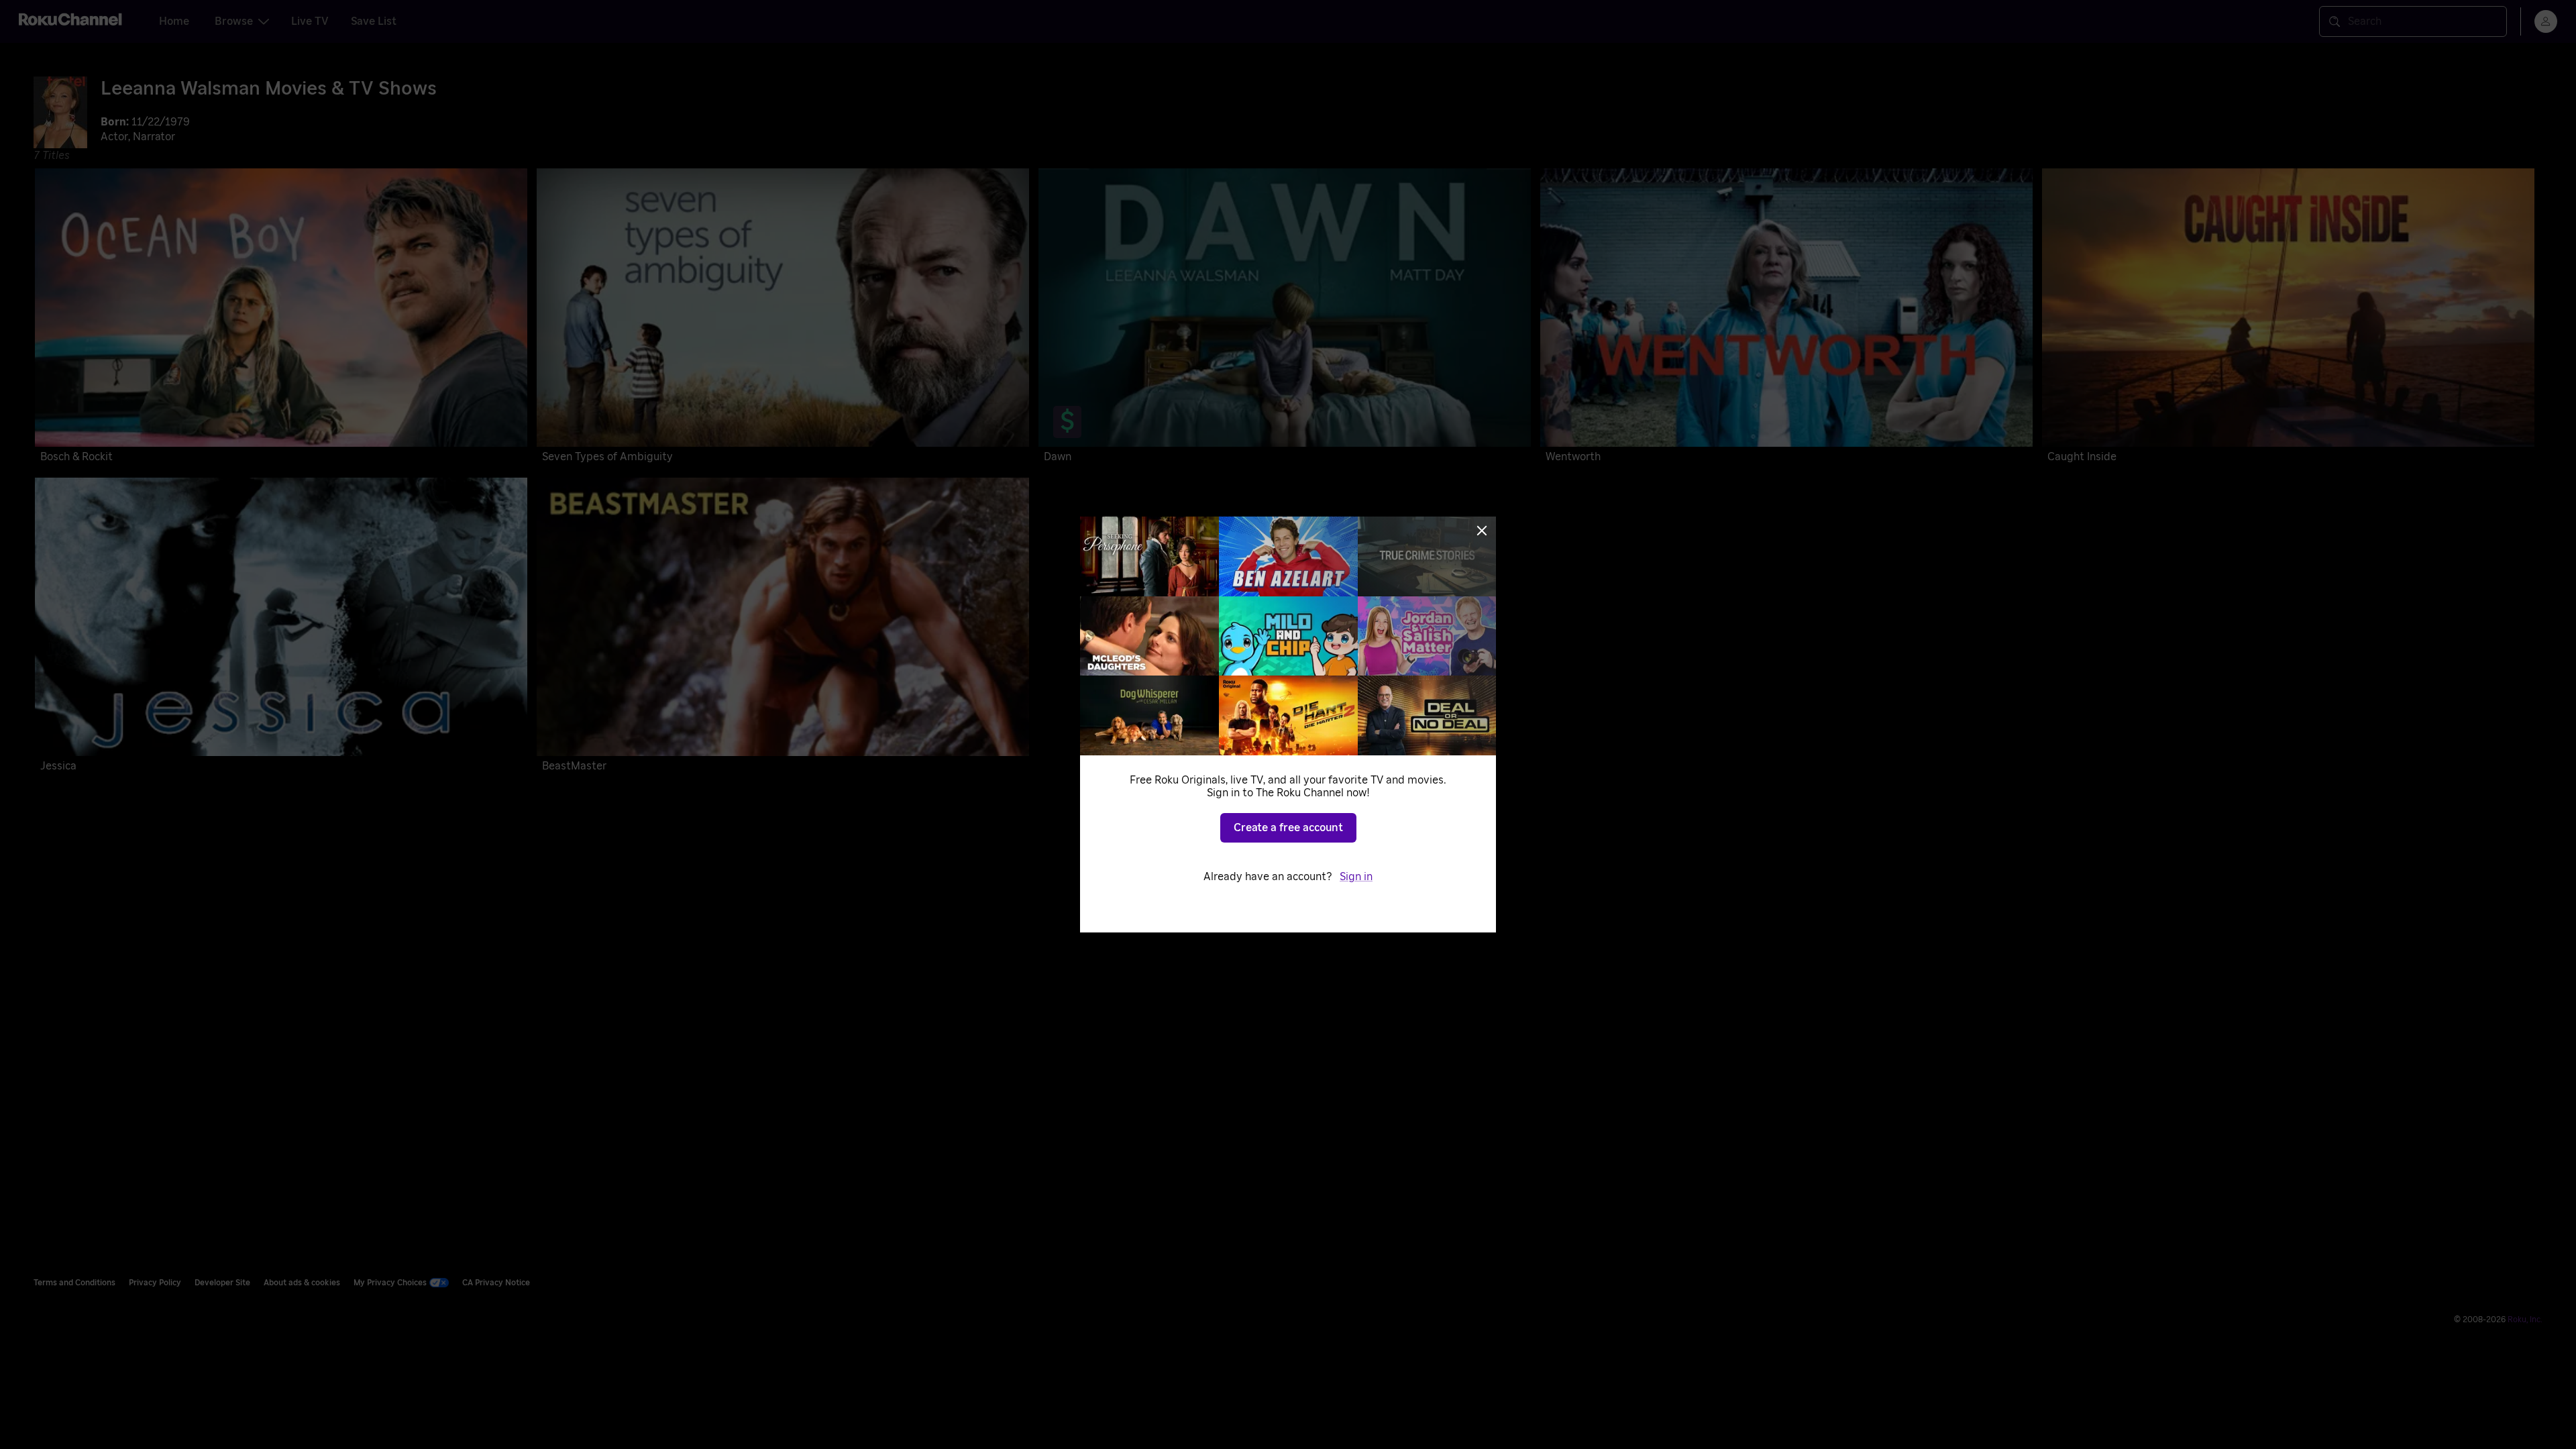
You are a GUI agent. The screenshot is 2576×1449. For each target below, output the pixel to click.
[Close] (1482, 531)
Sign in (1356, 877)
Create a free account (1288, 828)
